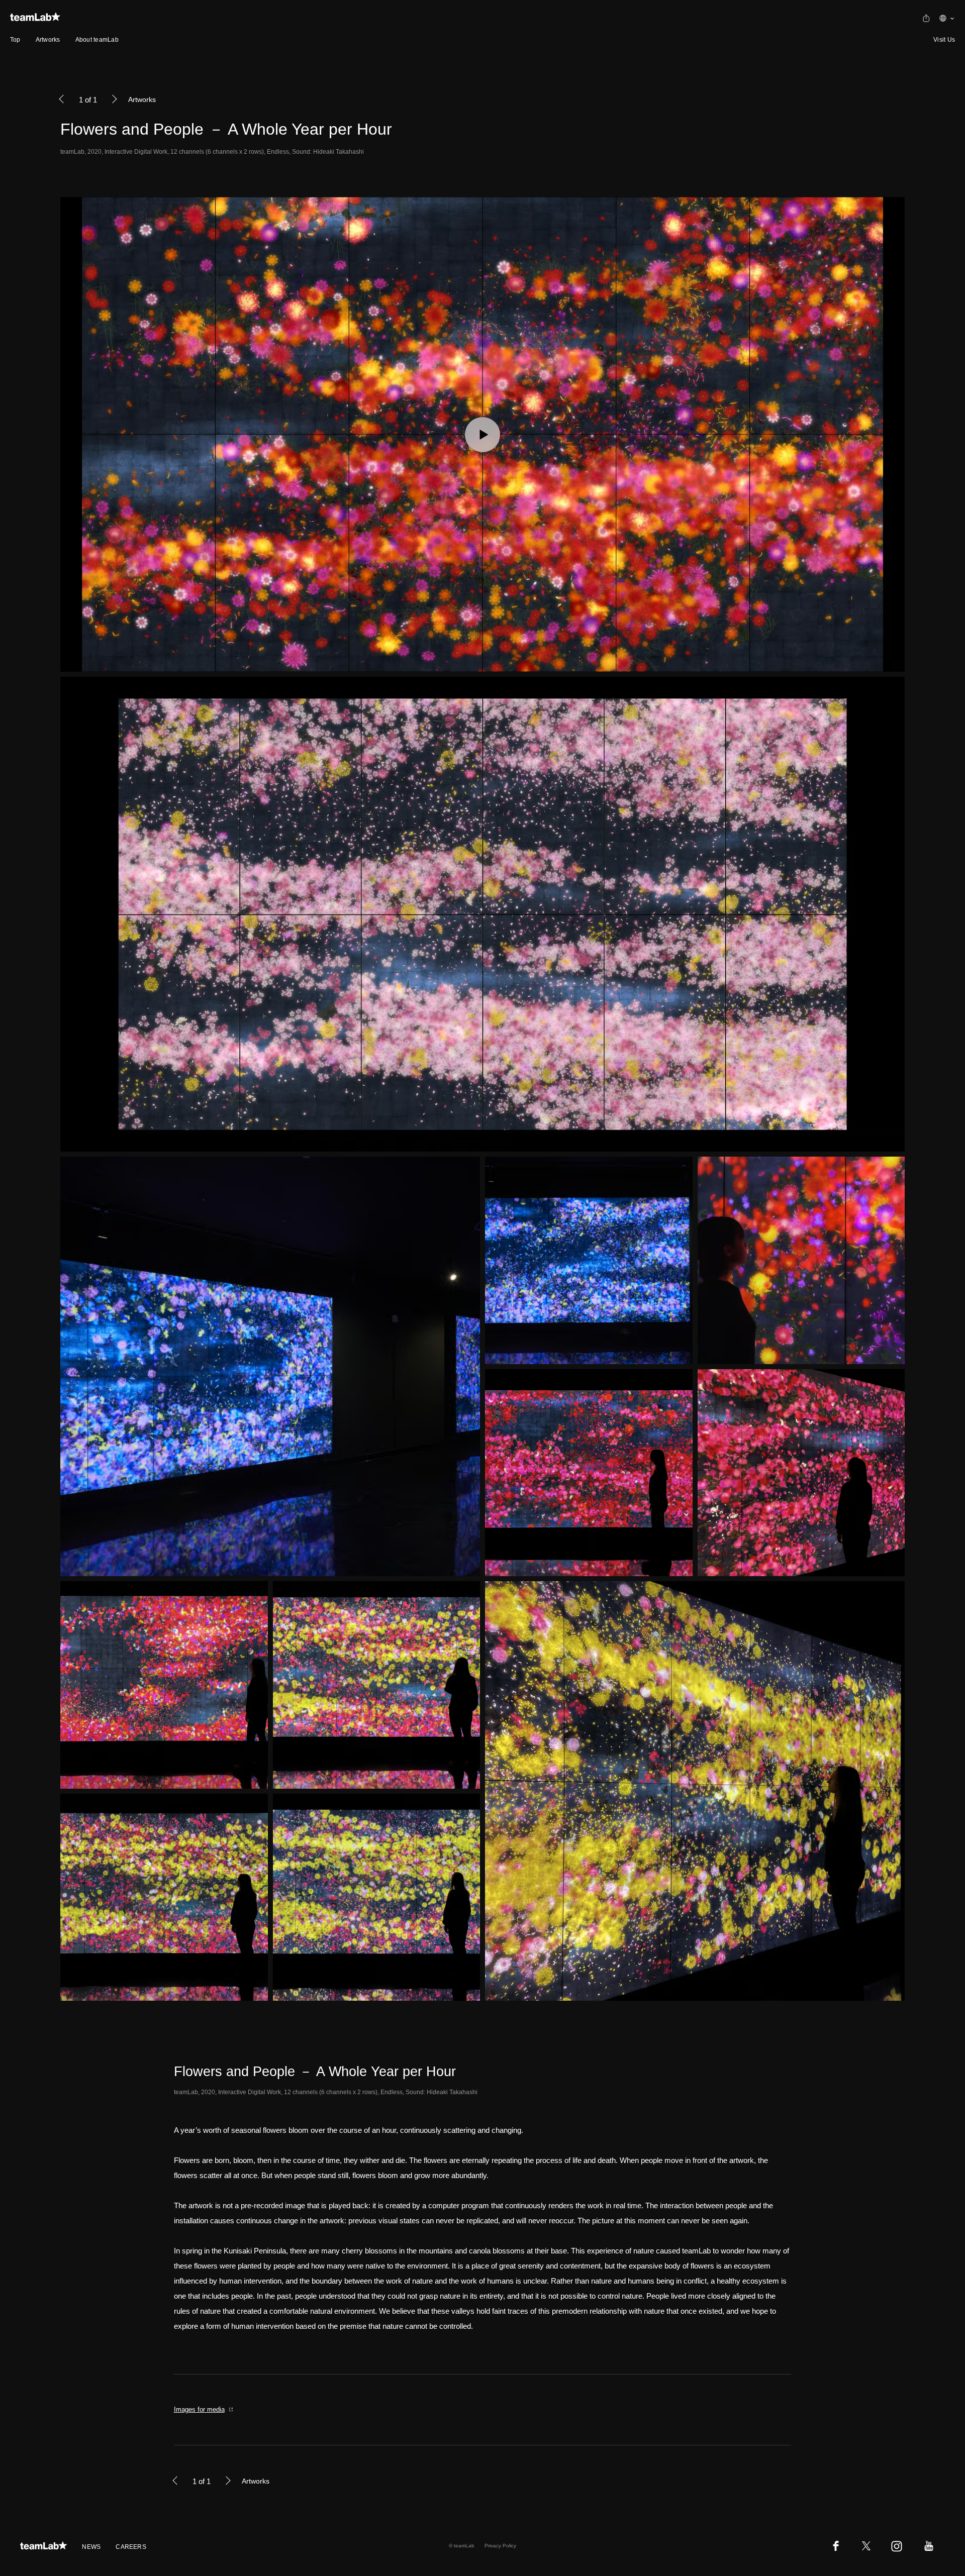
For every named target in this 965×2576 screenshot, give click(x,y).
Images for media (199, 2409)
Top (15, 40)
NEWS (91, 2547)
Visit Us (944, 40)
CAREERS (131, 2547)
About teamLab (97, 40)
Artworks (48, 40)
